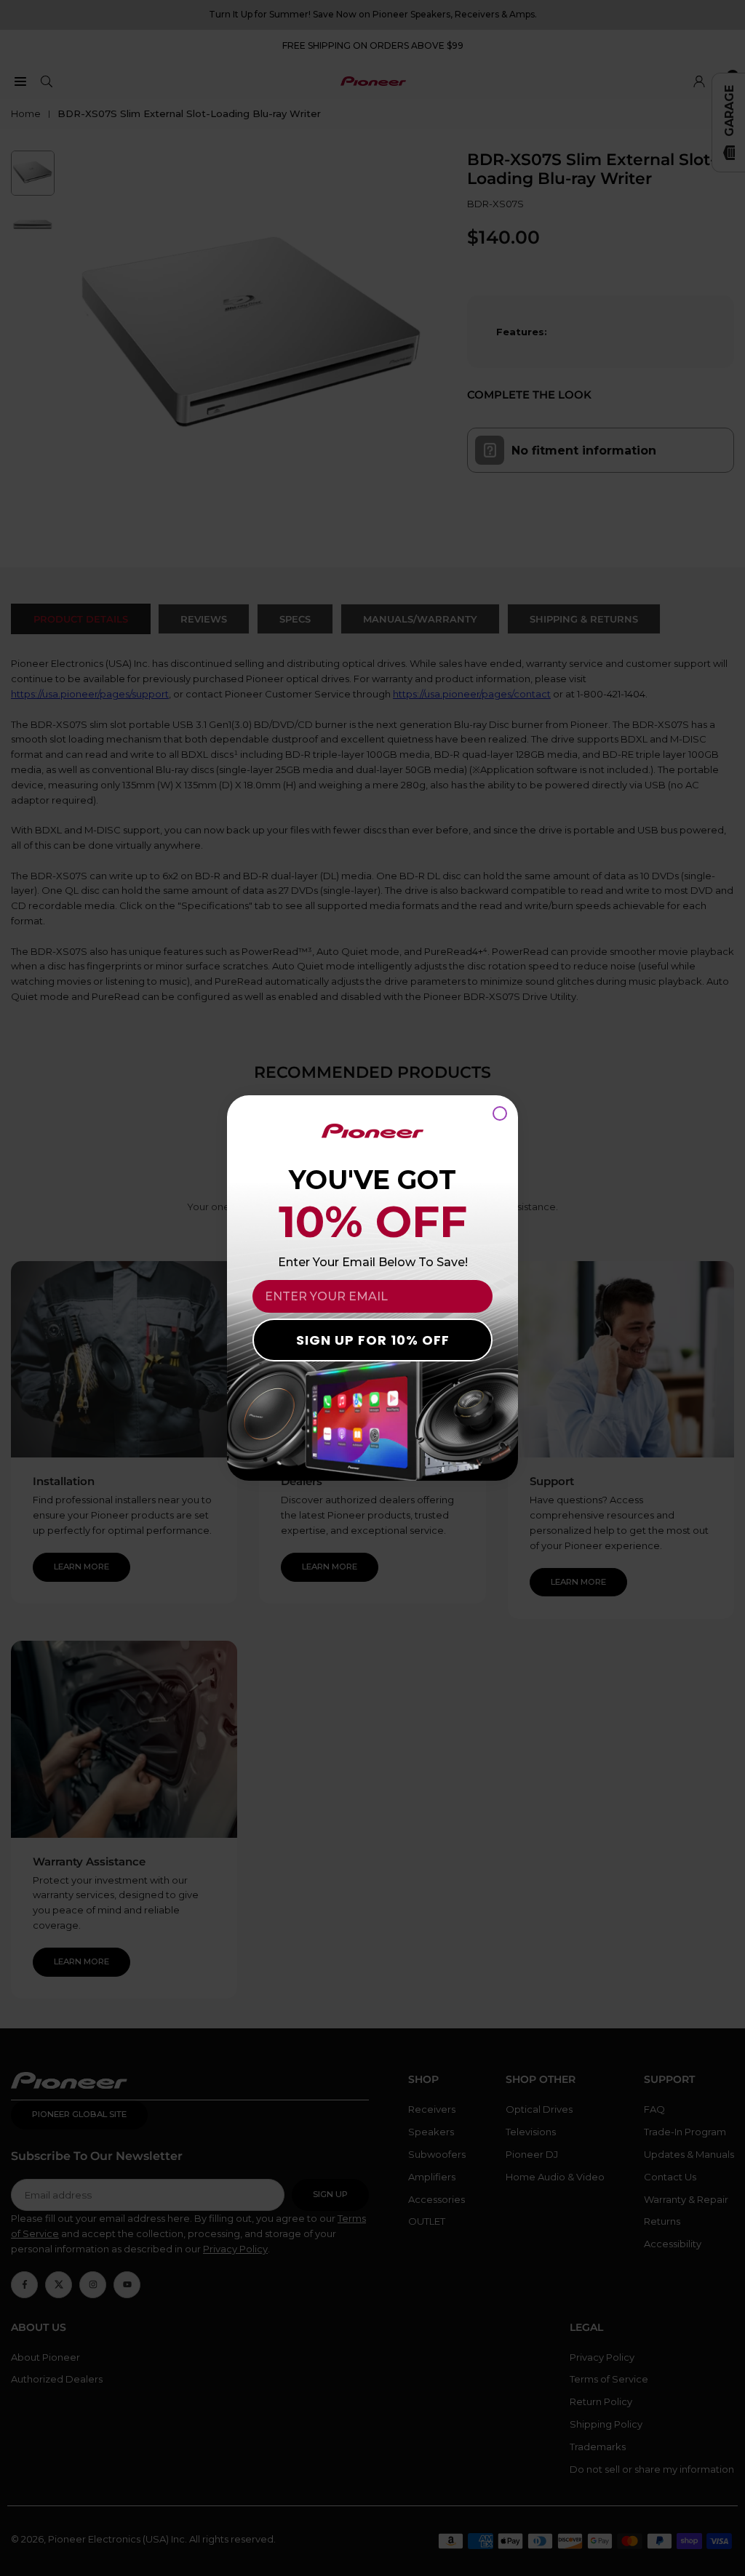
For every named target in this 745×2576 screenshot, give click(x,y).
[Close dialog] (500, 1113)
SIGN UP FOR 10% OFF (373, 1340)
